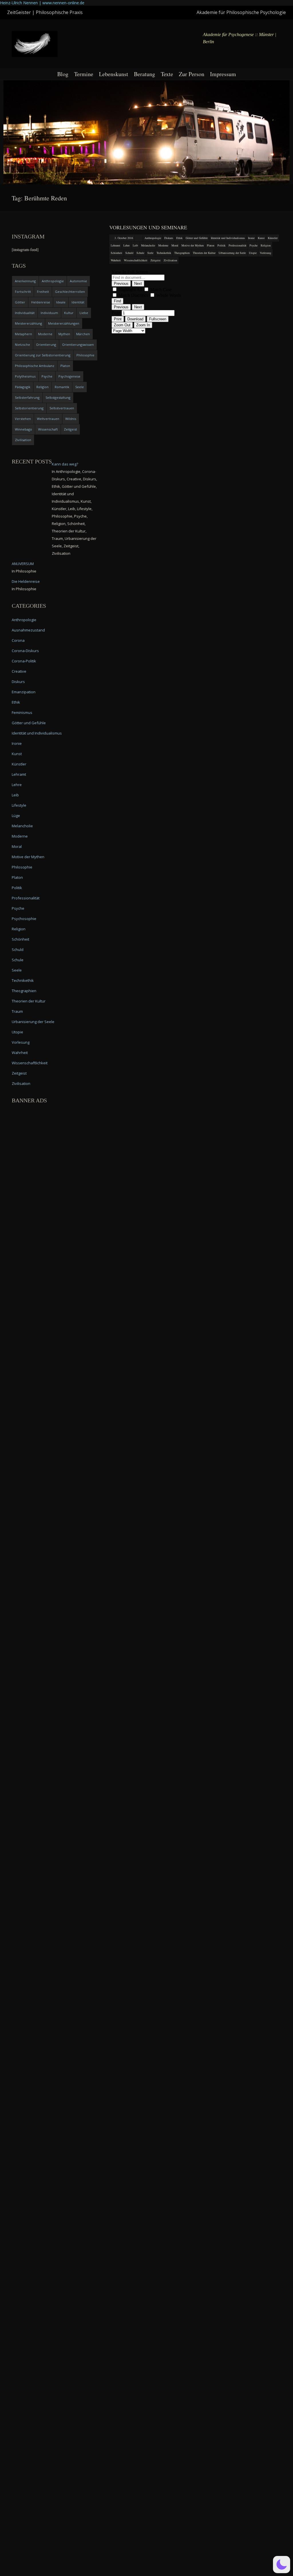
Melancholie (148, 245)
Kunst (261, 238)
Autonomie (78, 281)
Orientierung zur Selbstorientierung (43, 355)
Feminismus (22, 712)
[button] (282, 2565)
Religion (266, 245)
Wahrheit (116, 260)
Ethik (179, 238)
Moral (175, 245)
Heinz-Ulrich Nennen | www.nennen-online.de (42, 3)
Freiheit (43, 292)
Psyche (254, 245)
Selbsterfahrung (27, 397)
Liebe (84, 313)
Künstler (273, 238)
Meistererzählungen (64, 323)
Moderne (163, 245)
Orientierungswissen (78, 345)
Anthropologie (153, 238)
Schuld (129, 253)
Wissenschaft (48, 429)
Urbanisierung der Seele (232, 253)
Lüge (16, 816)
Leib (135, 245)
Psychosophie (24, 919)
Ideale (61, 302)
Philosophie (85, 355)
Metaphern (23, 334)
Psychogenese (69, 376)
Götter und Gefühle (197, 238)
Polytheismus (25, 376)
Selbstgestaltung (58, 397)
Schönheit (116, 253)
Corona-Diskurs (25, 651)
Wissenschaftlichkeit (136, 260)
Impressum (223, 74)
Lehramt (115, 245)
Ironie (251, 238)
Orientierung (46, 345)
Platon (211, 245)
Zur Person (192, 74)
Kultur (69, 313)
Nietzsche (22, 345)
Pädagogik (23, 387)
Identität (78, 302)
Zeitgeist (156, 260)
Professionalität (237, 245)
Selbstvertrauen (62, 408)
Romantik (62, 387)
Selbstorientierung (29, 408)
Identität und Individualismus (228, 238)
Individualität (25, 313)
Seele (150, 253)
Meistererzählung (28, 323)
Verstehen (23, 419)
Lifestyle (19, 805)
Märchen (83, 334)
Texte (167, 74)
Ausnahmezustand (28, 630)
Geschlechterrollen (70, 292)
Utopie (253, 253)
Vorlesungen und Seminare (148, 227)
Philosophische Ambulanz (35, 366)
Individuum (49, 313)
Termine (84, 74)
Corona (18, 640)
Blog (63, 74)
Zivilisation (170, 260)
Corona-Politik (24, 661)
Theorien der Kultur (204, 253)
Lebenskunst (114, 74)
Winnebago (23, 429)
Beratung (144, 74)
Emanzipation (24, 692)
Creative (19, 671)
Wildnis (71, 419)
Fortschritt (23, 292)
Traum (17, 1011)
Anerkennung (25, 281)
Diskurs (169, 238)
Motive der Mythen (193, 245)
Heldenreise (41, 302)
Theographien (182, 253)
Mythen (64, 334)
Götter (20, 302)
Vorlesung (266, 253)
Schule (140, 253)
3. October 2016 (124, 238)
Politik (221, 245)
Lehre (126, 245)
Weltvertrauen (48, 419)
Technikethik (164, 253)
